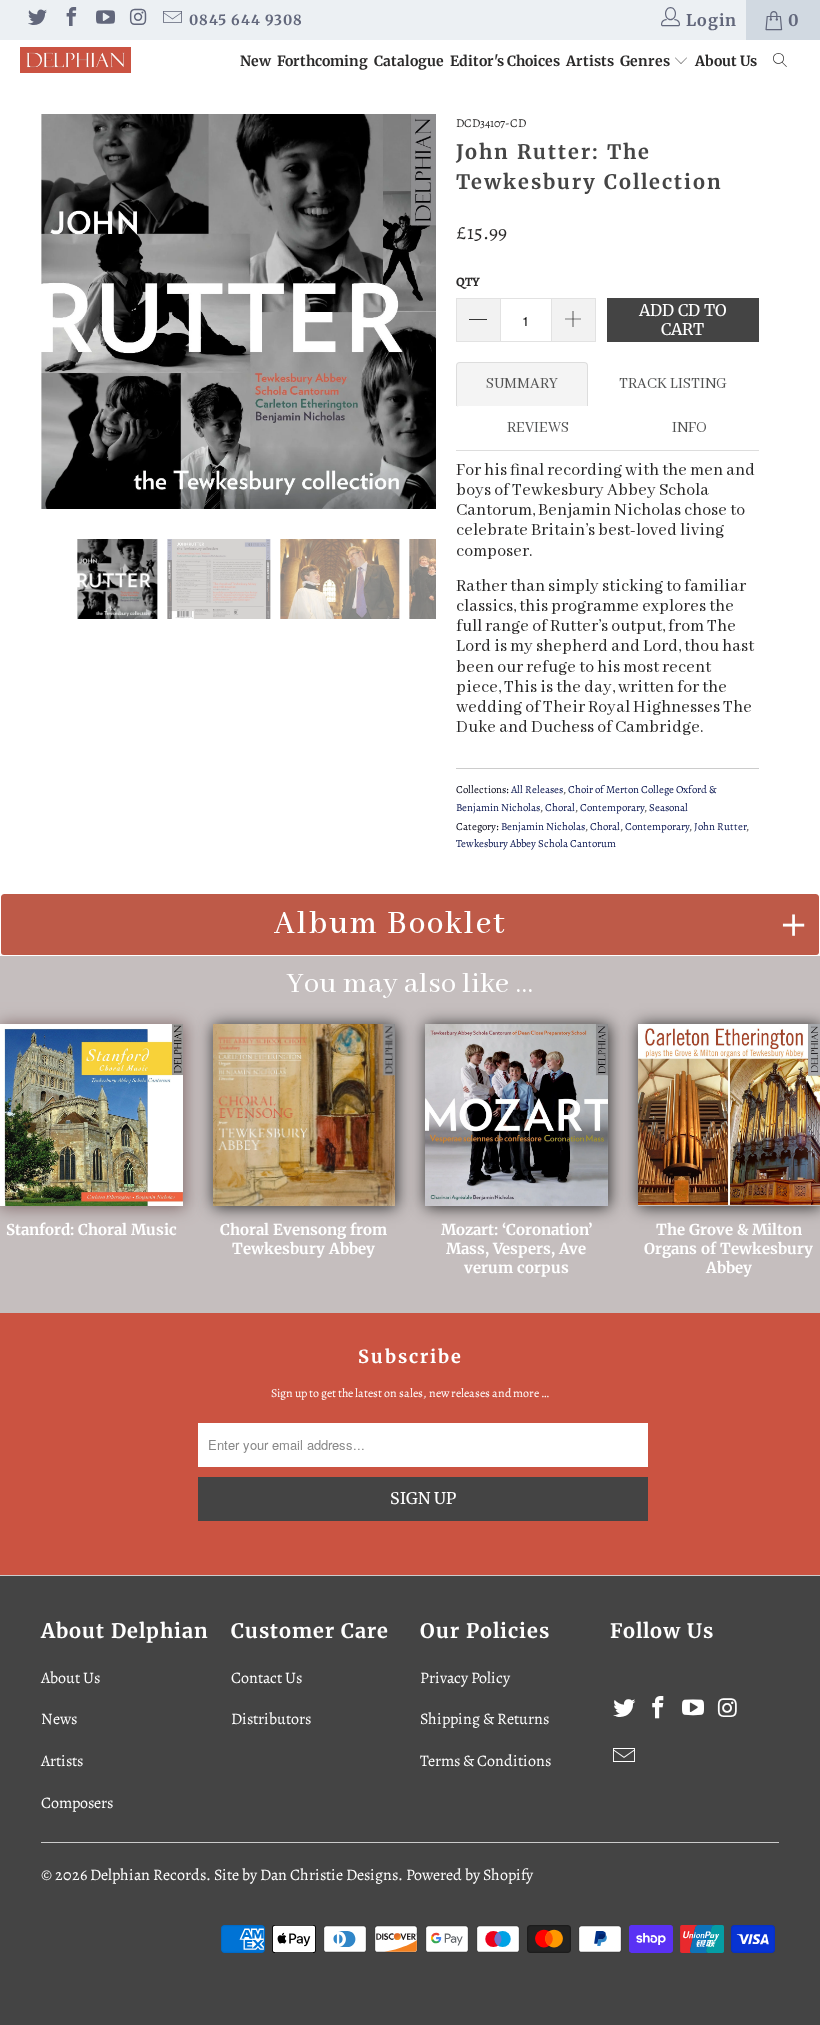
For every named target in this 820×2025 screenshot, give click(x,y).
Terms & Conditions (485, 1761)
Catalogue (409, 61)
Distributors (271, 1719)
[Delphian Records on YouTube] (104, 20)
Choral (560, 807)
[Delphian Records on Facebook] (70, 20)
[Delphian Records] (75, 60)
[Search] (780, 62)
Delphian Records (148, 1875)
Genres (646, 61)
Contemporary (612, 807)
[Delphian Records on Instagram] (138, 20)
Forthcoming (322, 61)
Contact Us (266, 1678)
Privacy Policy (465, 1678)
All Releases (537, 789)
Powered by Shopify (469, 1875)
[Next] (415, 311)
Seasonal (668, 807)
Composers (77, 1803)
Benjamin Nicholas (543, 826)
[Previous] (61, 311)
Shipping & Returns (484, 1719)
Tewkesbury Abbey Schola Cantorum (536, 843)
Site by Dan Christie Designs (306, 1875)
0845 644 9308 (246, 20)
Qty (468, 281)
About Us (726, 61)
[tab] (521, 384)
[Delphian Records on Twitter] (36, 20)
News (59, 1719)
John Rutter (720, 826)
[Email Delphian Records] (171, 20)
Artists (590, 61)
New (255, 61)
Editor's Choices (505, 61)
